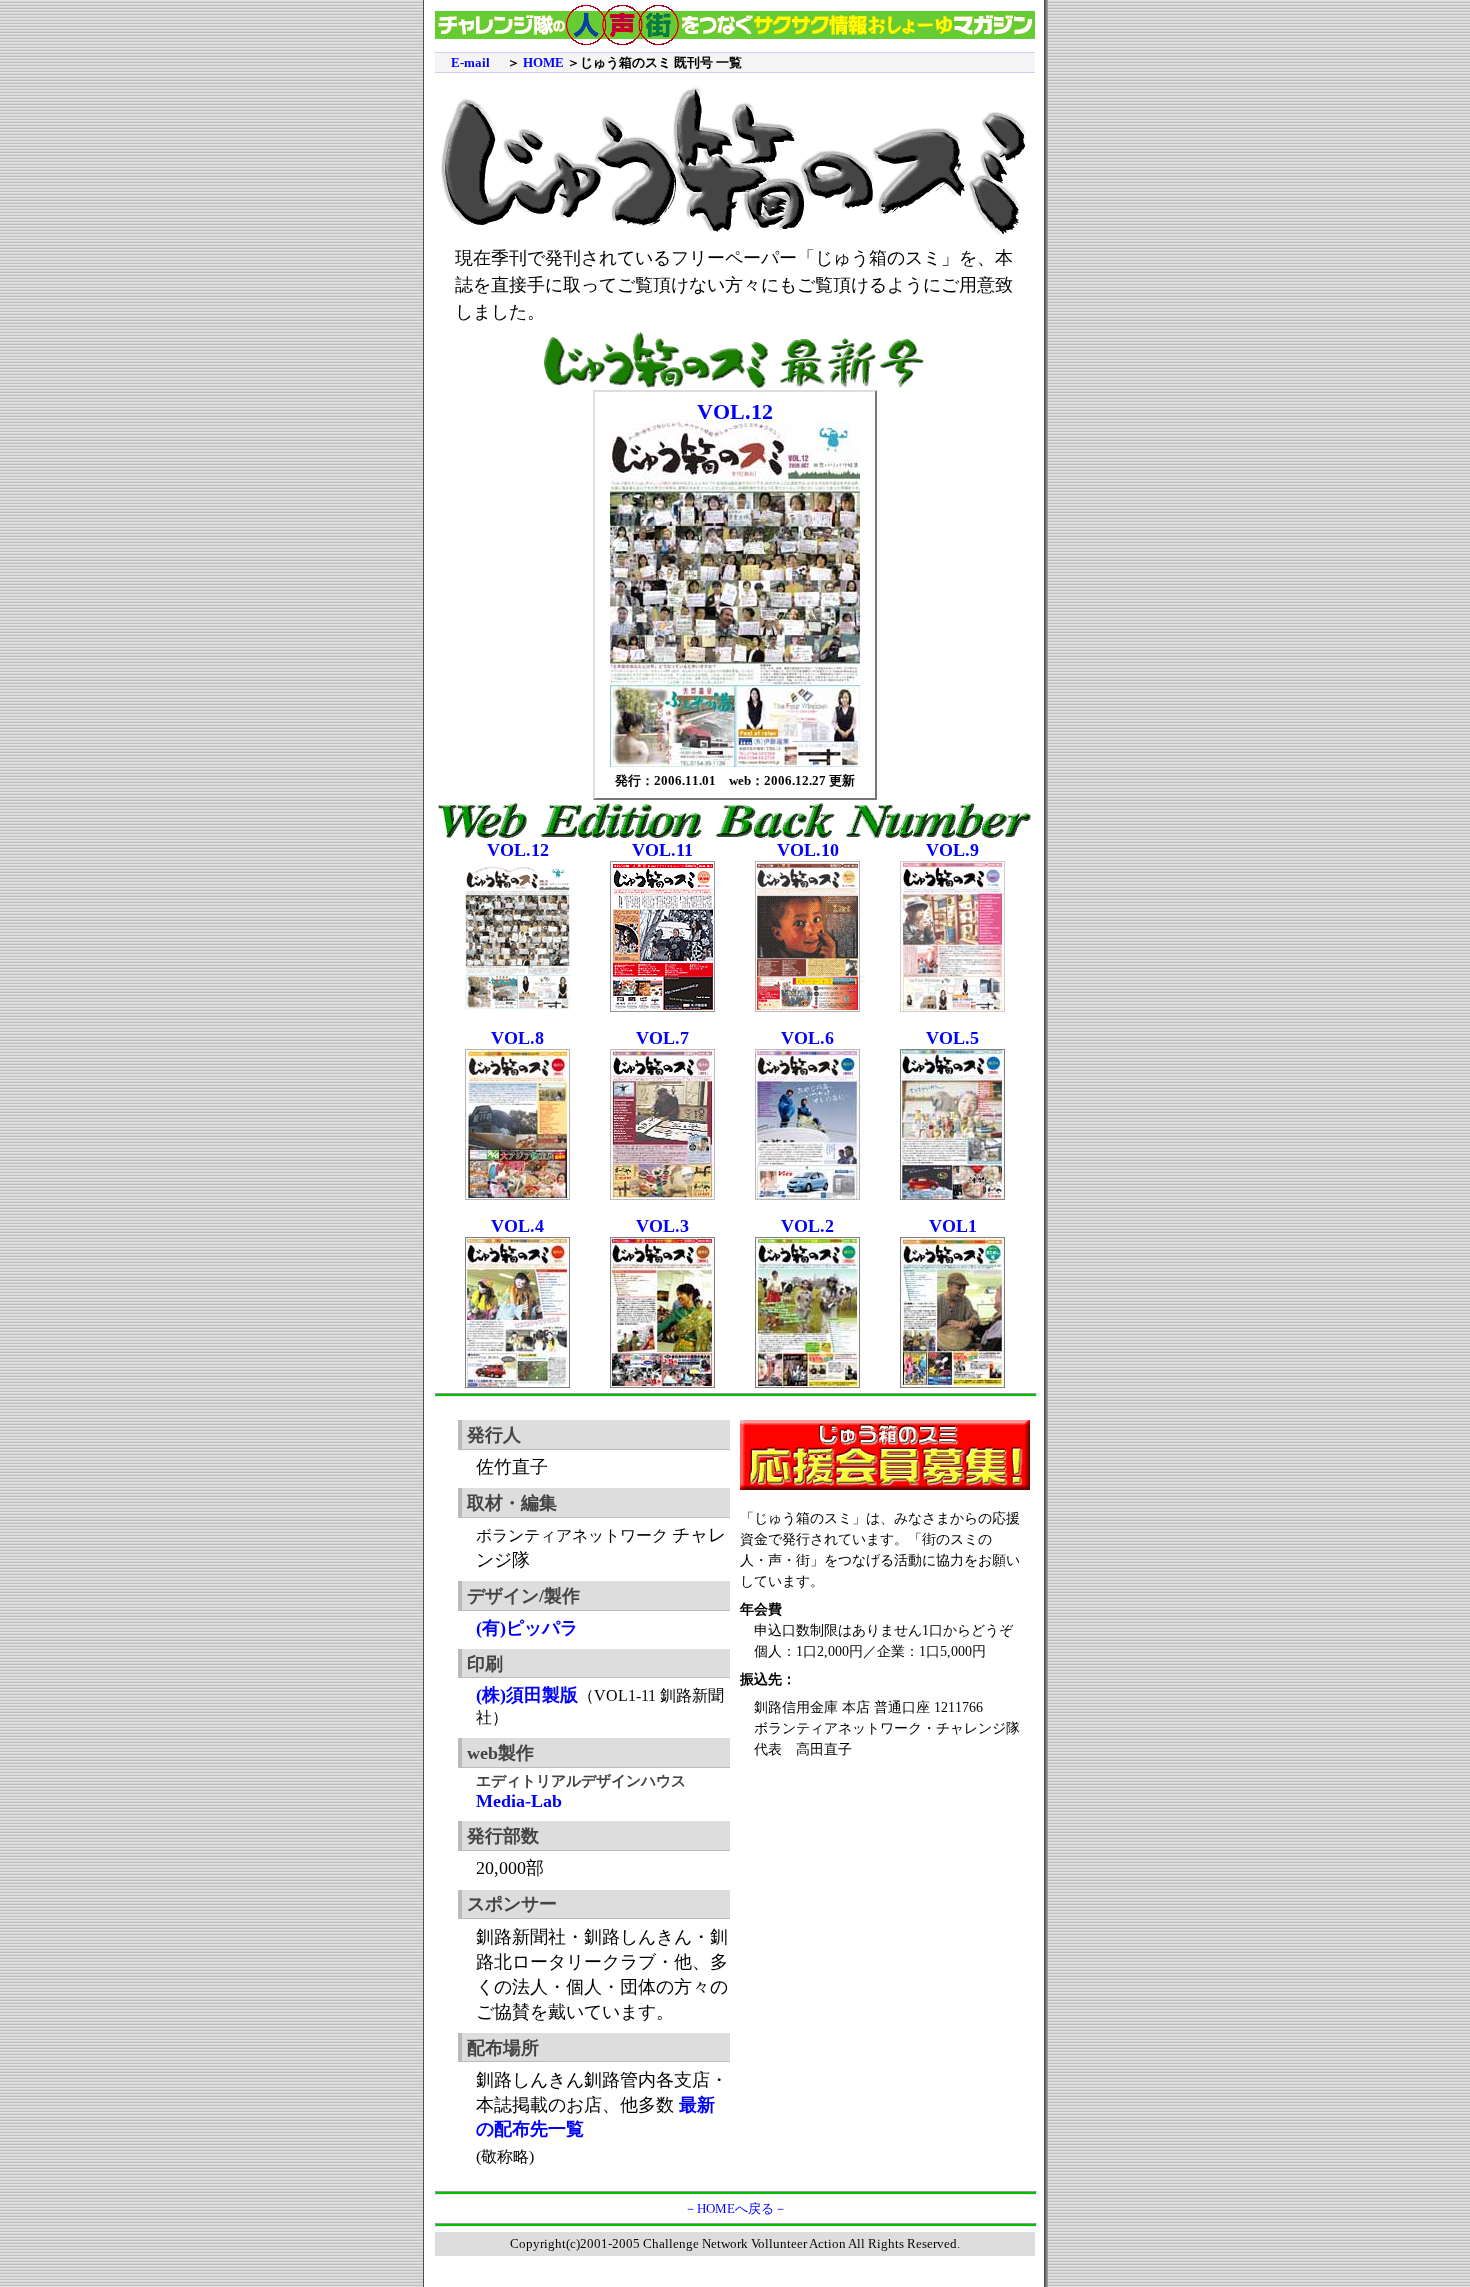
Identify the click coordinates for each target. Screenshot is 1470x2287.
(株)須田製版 (527, 1695)
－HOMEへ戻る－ (735, 2208)
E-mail (470, 62)
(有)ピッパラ (527, 1628)
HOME (543, 62)
